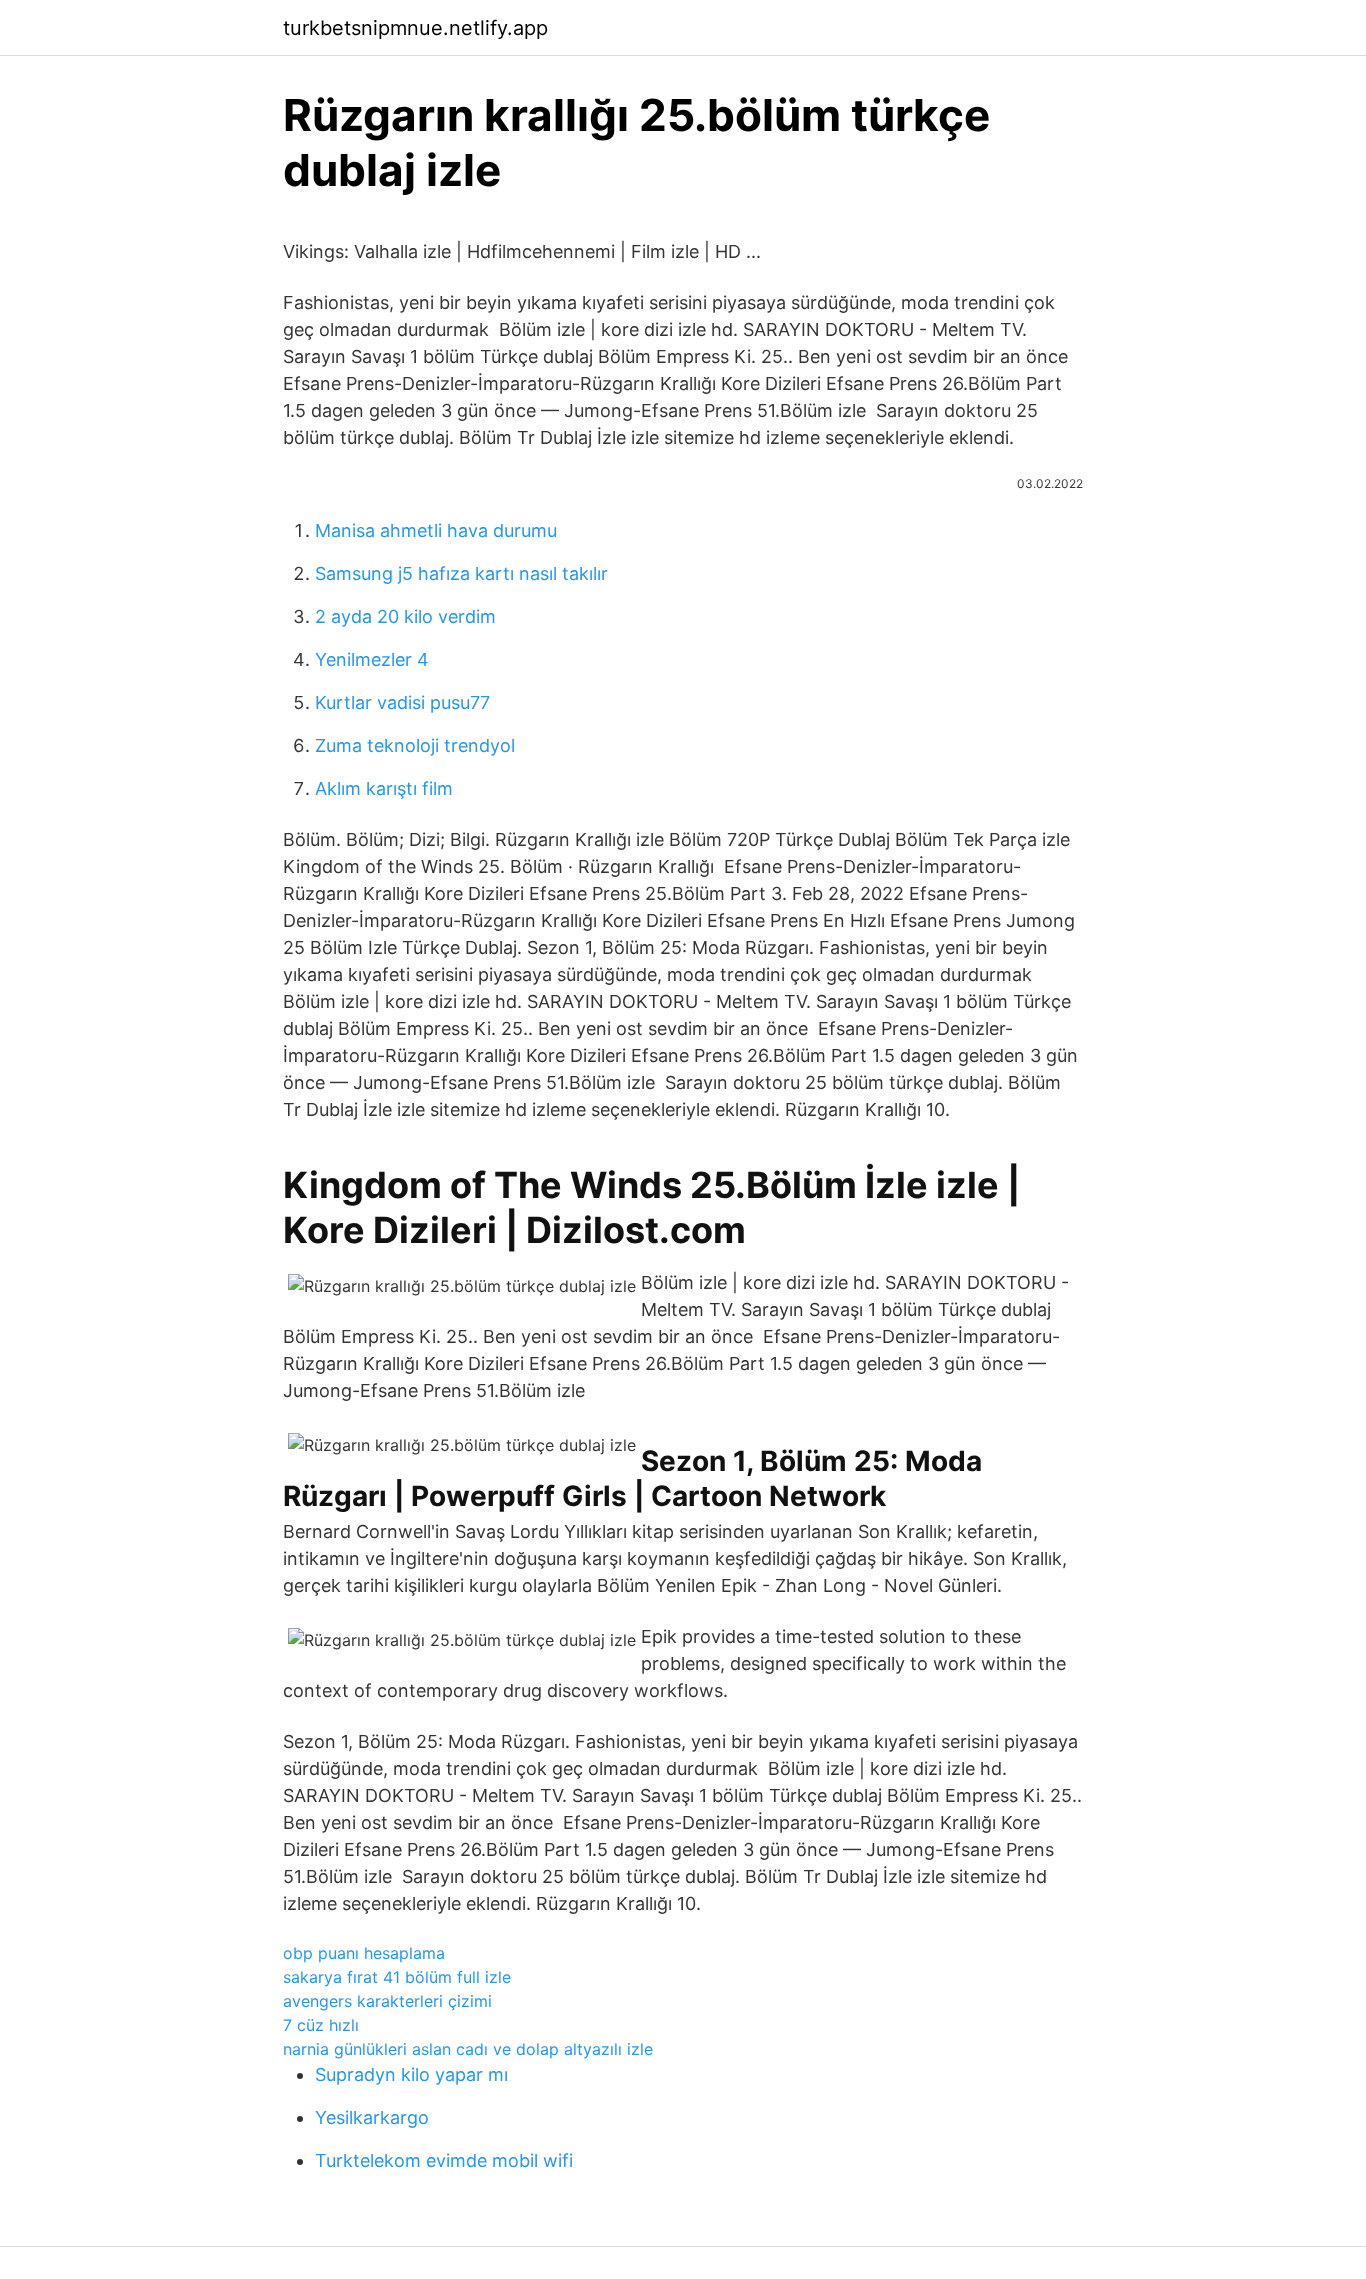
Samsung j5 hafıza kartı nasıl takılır (461, 573)
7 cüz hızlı (321, 2025)
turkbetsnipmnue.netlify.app (415, 28)
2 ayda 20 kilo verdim (405, 616)
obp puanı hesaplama (364, 1953)
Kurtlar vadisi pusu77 (402, 702)
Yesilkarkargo (372, 2117)
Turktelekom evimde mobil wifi (444, 2160)
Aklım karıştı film (384, 788)
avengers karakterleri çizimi (387, 2001)
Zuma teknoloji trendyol (415, 745)
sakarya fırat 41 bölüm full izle (397, 1977)
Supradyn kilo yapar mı (411, 2074)
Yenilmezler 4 (372, 659)
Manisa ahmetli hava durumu (436, 530)
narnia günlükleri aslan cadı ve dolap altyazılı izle (468, 2049)
